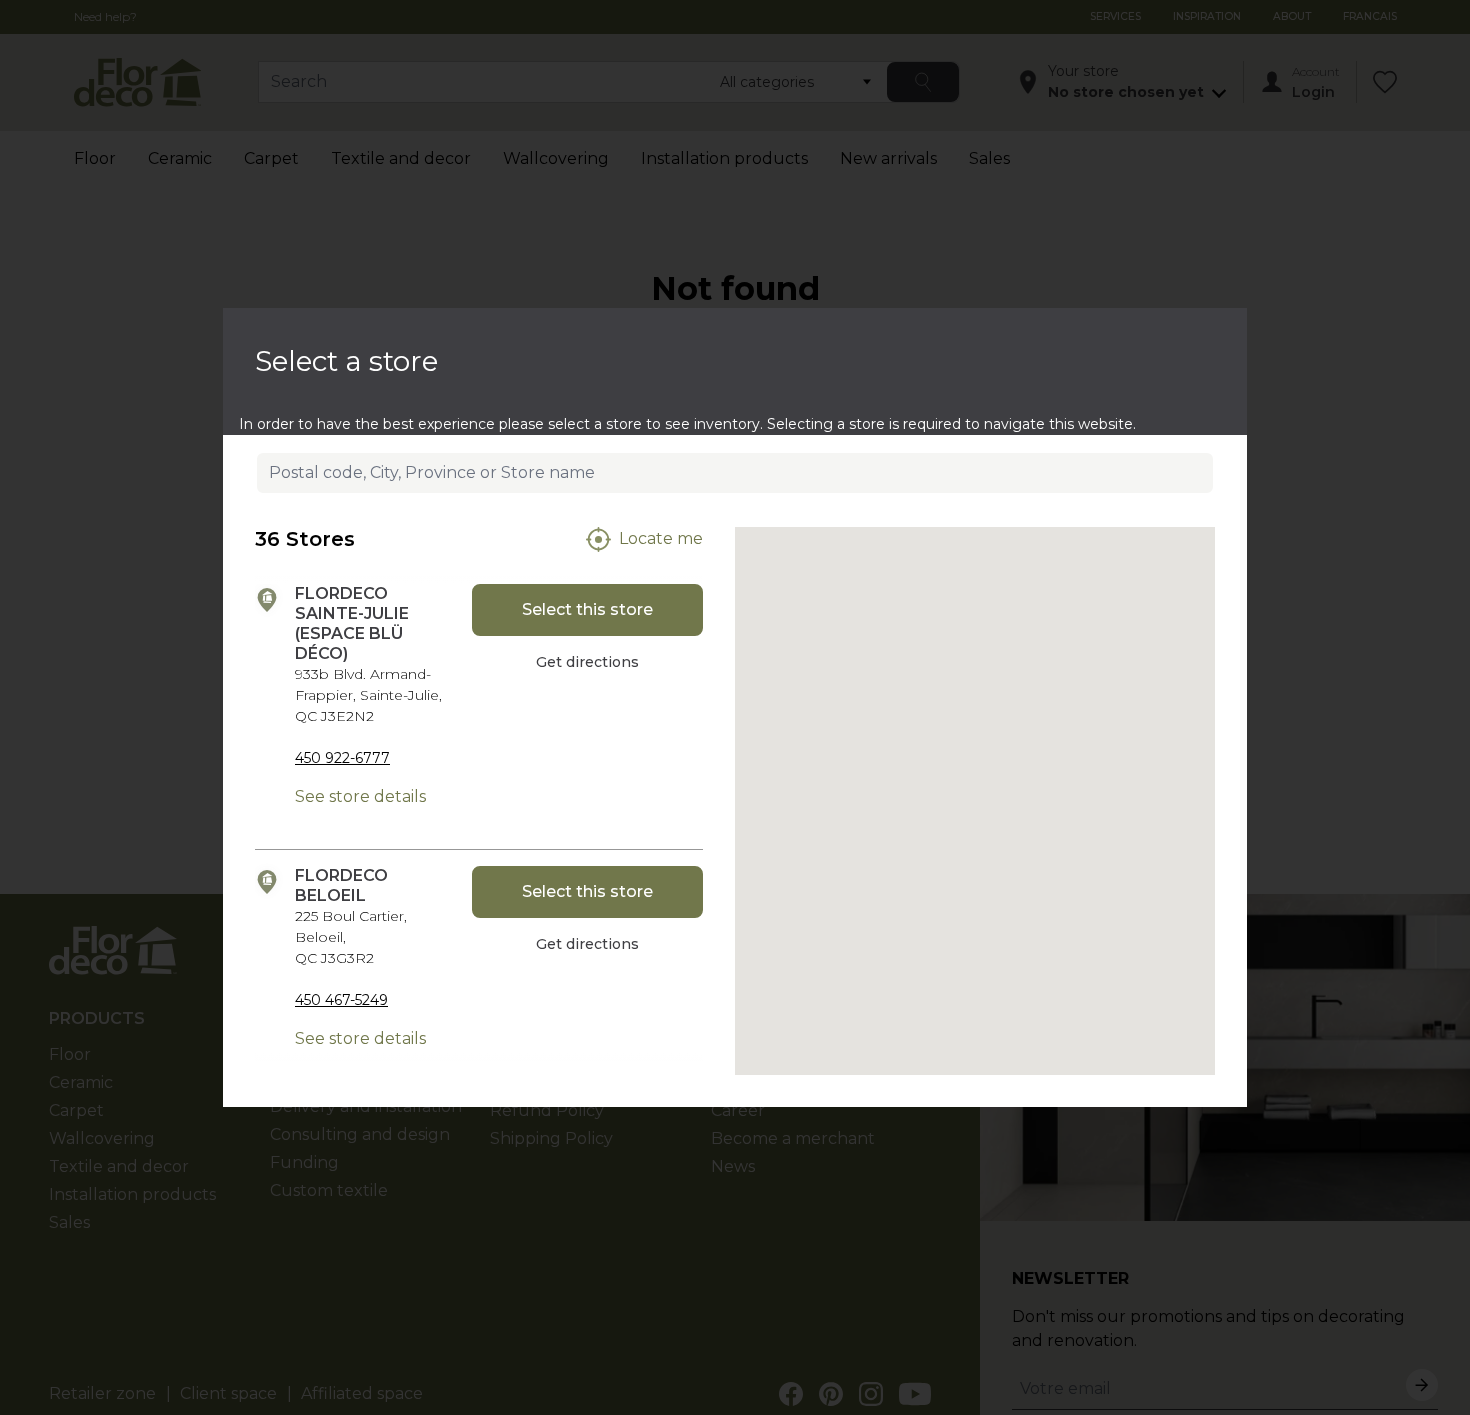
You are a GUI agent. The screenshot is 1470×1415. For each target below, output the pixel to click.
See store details (360, 796)
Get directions (587, 662)
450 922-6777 (342, 758)
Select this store (587, 609)
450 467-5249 (341, 1000)
